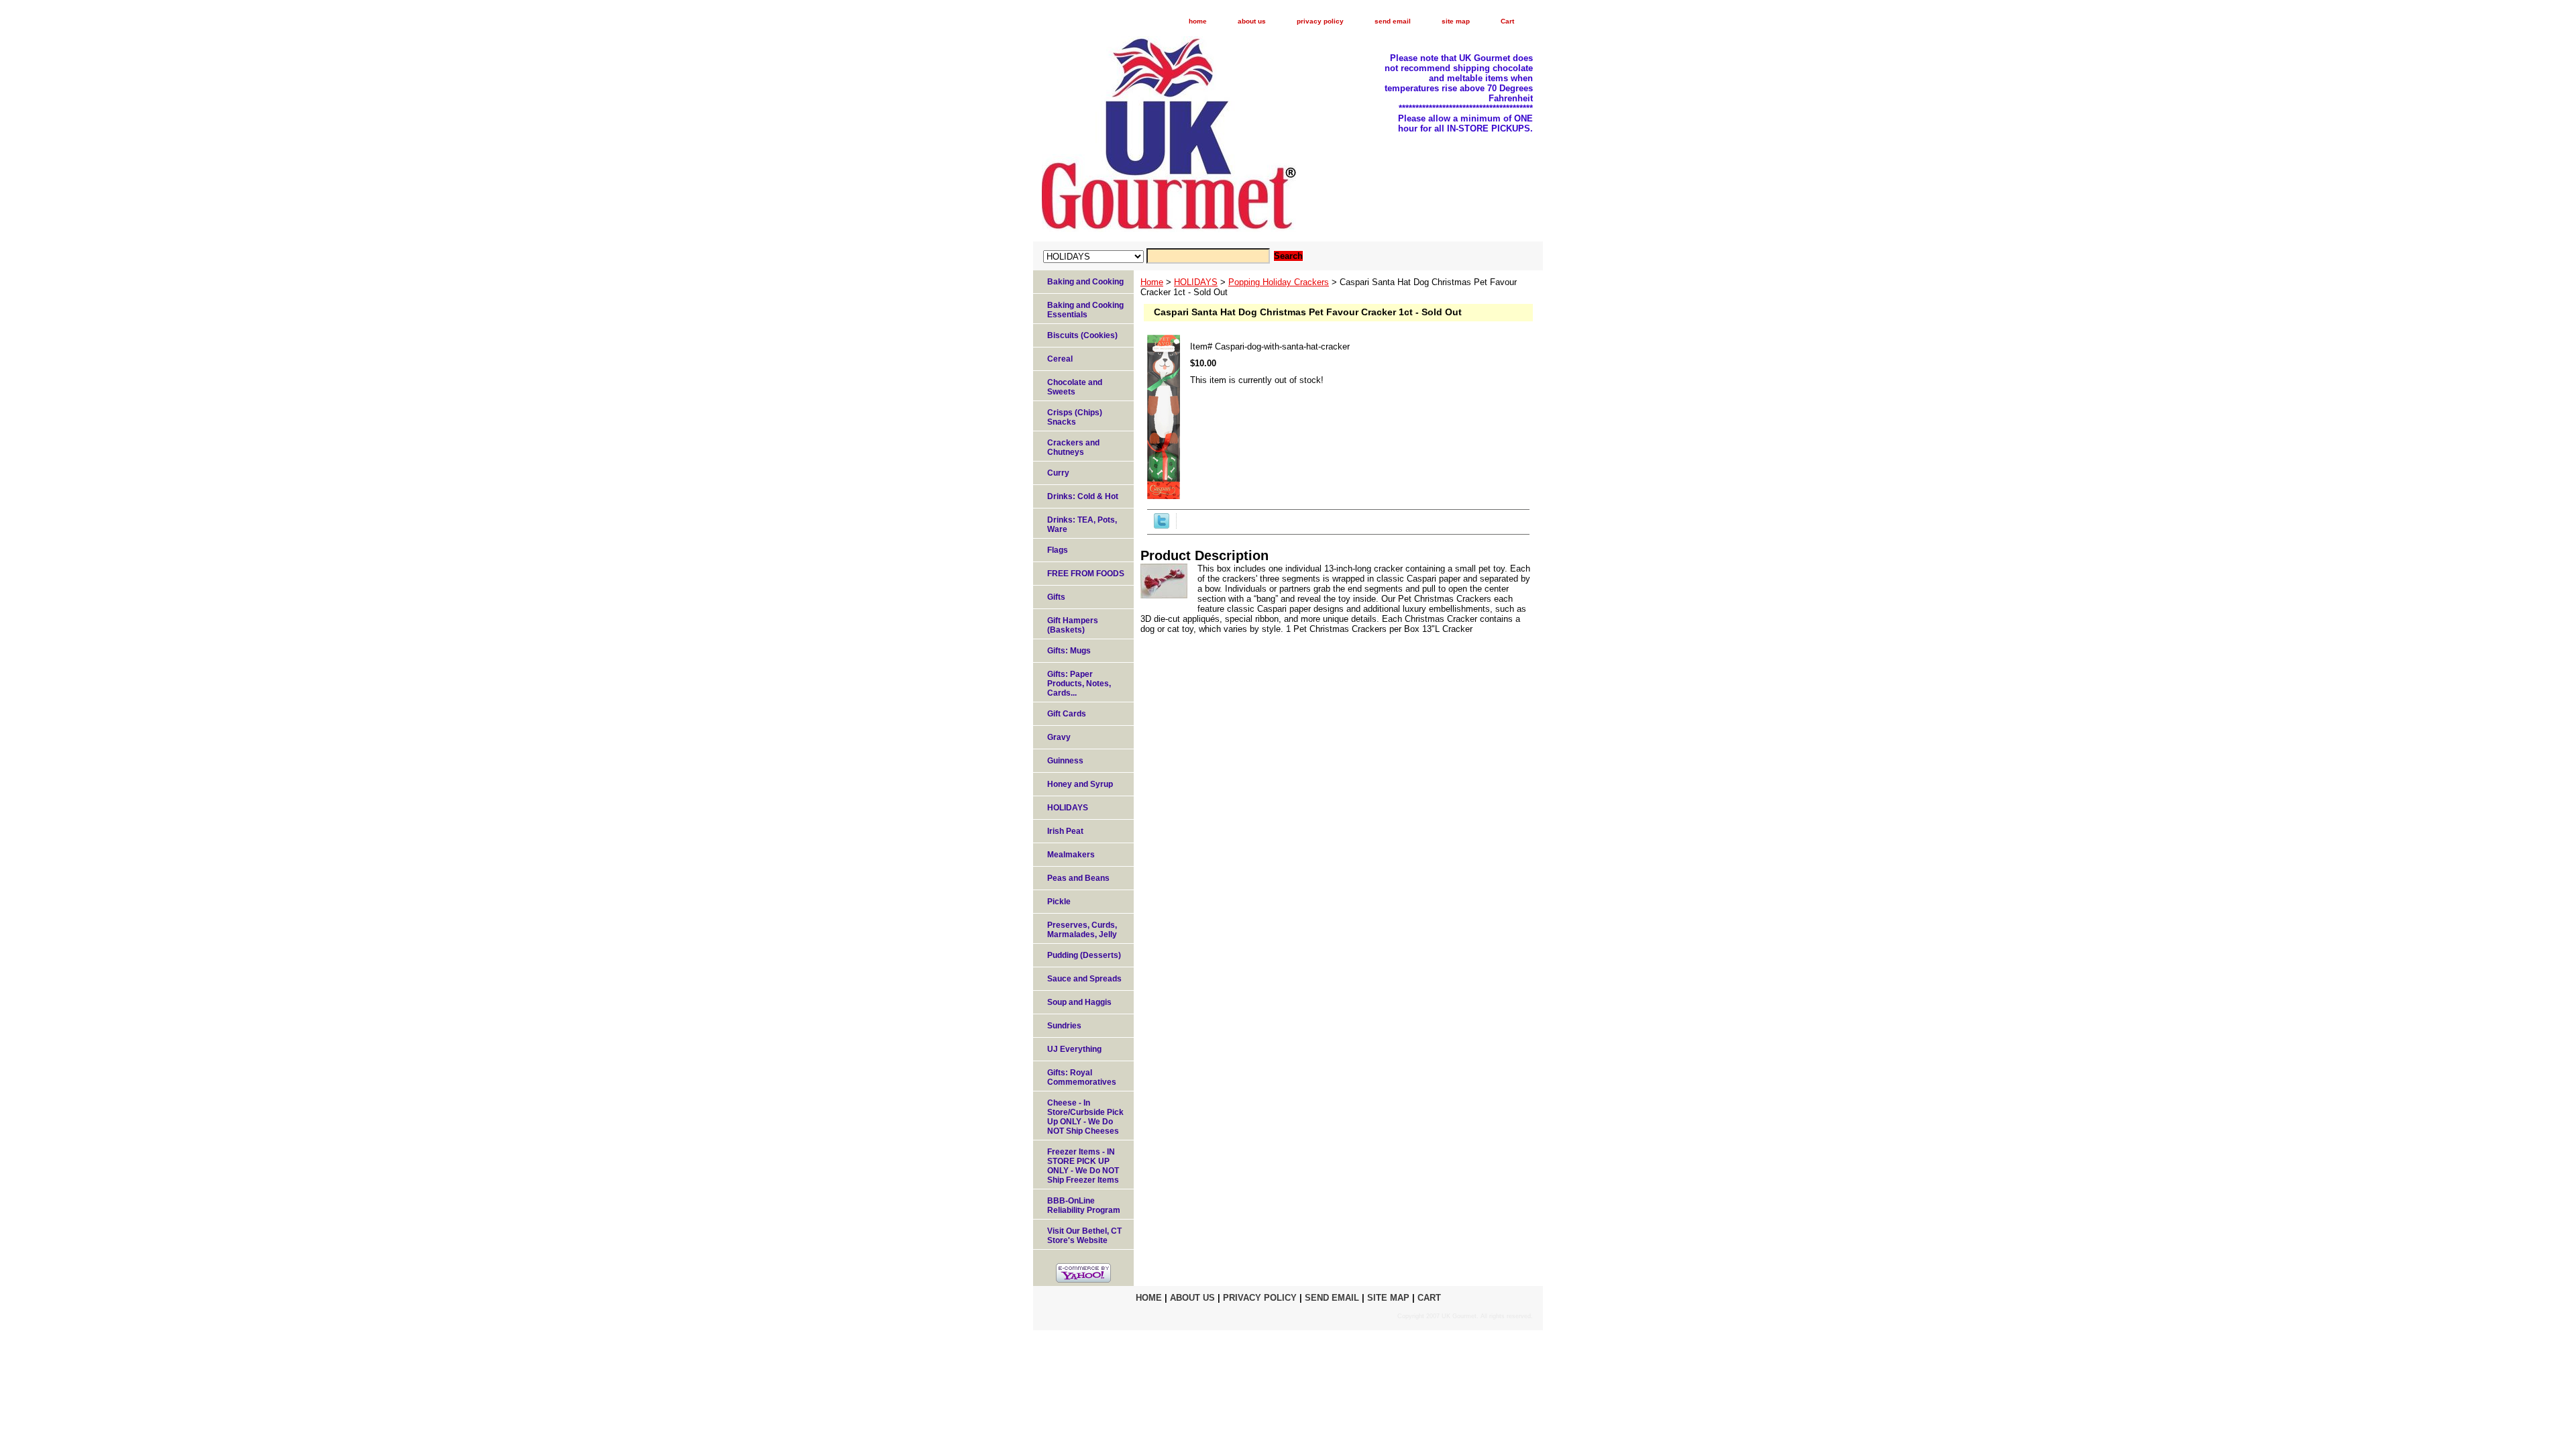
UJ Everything (1074, 1049)
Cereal (1060, 359)
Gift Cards (1067, 714)
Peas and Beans (1078, 878)
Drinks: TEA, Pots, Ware (1082, 525)
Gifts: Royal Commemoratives (1082, 1077)
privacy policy (1320, 21)
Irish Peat (1065, 831)
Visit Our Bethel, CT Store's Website (1084, 1236)
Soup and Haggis (1079, 1002)
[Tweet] (1162, 526)
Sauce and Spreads (1084, 979)
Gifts (1056, 597)
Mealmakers (1071, 855)
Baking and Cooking (1085, 282)
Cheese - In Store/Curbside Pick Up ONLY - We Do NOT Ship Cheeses (1085, 1117)
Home (1152, 282)
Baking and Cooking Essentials (1085, 310)
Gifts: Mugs (1069, 651)
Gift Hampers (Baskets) (1073, 625)
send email (1393, 21)
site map (1456, 21)
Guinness (1065, 761)
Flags (1058, 550)
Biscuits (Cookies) (1082, 335)
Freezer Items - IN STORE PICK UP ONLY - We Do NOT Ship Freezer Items (1083, 1166)
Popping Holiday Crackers (1279, 282)
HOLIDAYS (1196, 282)
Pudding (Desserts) (1084, 955)
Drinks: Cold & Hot (1083, 496)
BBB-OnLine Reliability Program (1084, 1205)
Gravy (1059, 737)
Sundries (1064, 1026)
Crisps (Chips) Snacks (1075, 417)
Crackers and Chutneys (1073, 447)
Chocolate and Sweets (1075, 387)
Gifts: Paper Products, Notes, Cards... (1079, 684)
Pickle (1059, 902)
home (1198, 21)
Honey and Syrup (1080, 784)
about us (1252, 21)
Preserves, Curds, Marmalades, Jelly (1082, 930)
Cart (1507, 21)
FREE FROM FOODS (1086, 574)
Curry (1058, 473)
